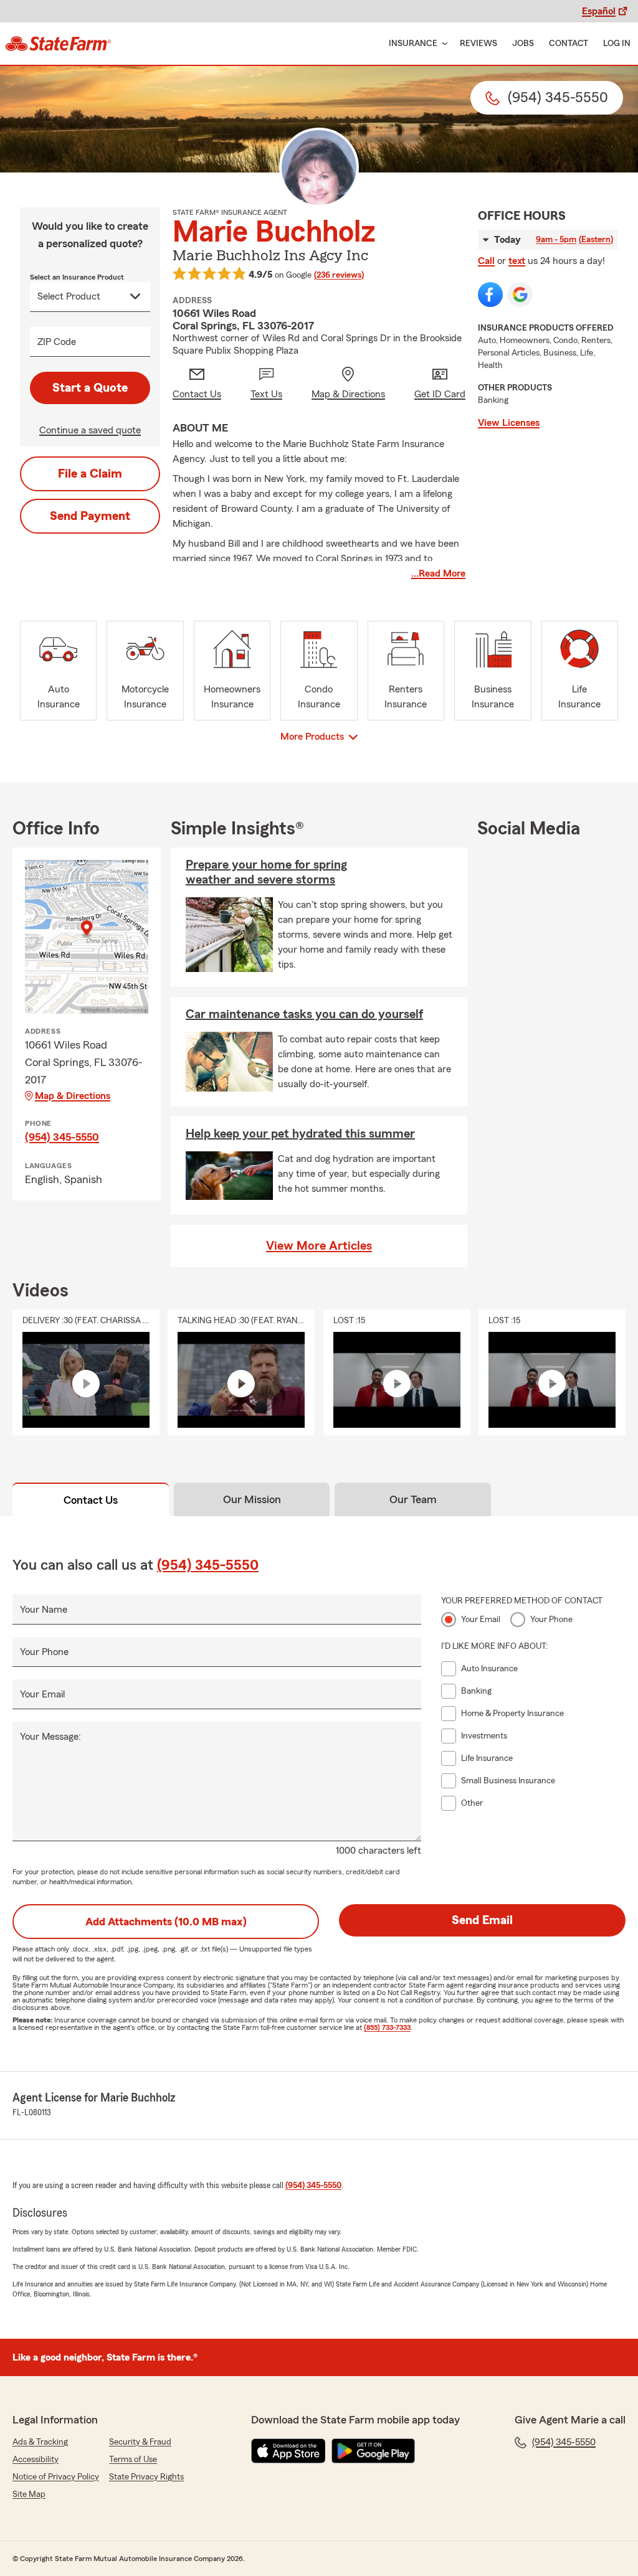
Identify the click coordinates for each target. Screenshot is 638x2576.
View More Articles (319, 1246)
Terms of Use (133, 2460)
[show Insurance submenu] (442, 44)
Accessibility (36, 2460)
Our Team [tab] (413, 1499)
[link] (58, 44)
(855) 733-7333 (387, 2027)
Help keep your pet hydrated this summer (300, 1134)
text (517, 261)
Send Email (482, 1920)
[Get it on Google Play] (373, 2451)
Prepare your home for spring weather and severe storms (266, 872)
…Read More (438, 573)
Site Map (29, 2494)
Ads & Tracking (40, 2442)
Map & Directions (73, 1096)
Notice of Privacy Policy (56, 2477)
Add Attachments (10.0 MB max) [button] (166, 1922)
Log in (617, 44)
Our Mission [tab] (252, 1499)
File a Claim (90, 474)
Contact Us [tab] (91, 1500)
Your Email (42, 1694)
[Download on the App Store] (288, 2451)
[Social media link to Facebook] (490, 295)
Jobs (523, 44)
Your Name (44, 1610)
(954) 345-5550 (62, 1137)
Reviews (478, 44)
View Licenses (509, 423)
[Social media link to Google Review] (520, 295)
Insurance (413, 44)
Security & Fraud (140, 2442)
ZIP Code (57, 342)
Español (599, 11)
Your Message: (50, 1737)
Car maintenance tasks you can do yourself (304, 1014)
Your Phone (44, 1652)
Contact (569, 44)
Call (486, 261)
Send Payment (90, 516)
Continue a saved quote (90, 430)
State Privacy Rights (146, 2477)
